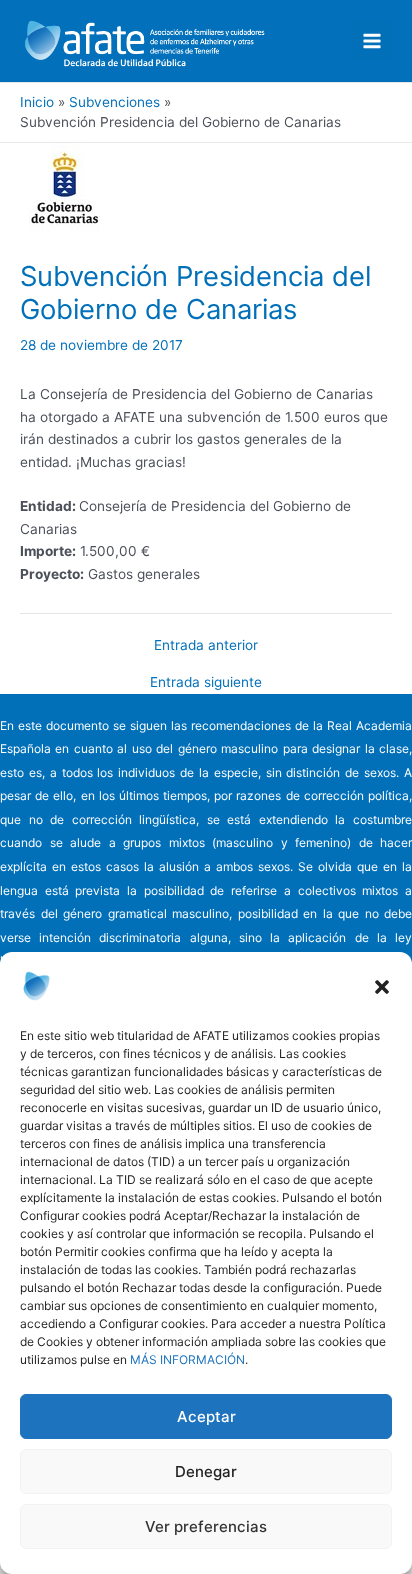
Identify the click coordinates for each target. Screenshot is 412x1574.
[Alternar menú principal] (372, 41)
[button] (382, 987)
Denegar (206, 1471)
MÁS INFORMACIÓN (187, 1359)
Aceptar (206, 1416)
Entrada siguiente (206, 683)
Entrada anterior (206, 646)
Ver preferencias (206, 1526)
